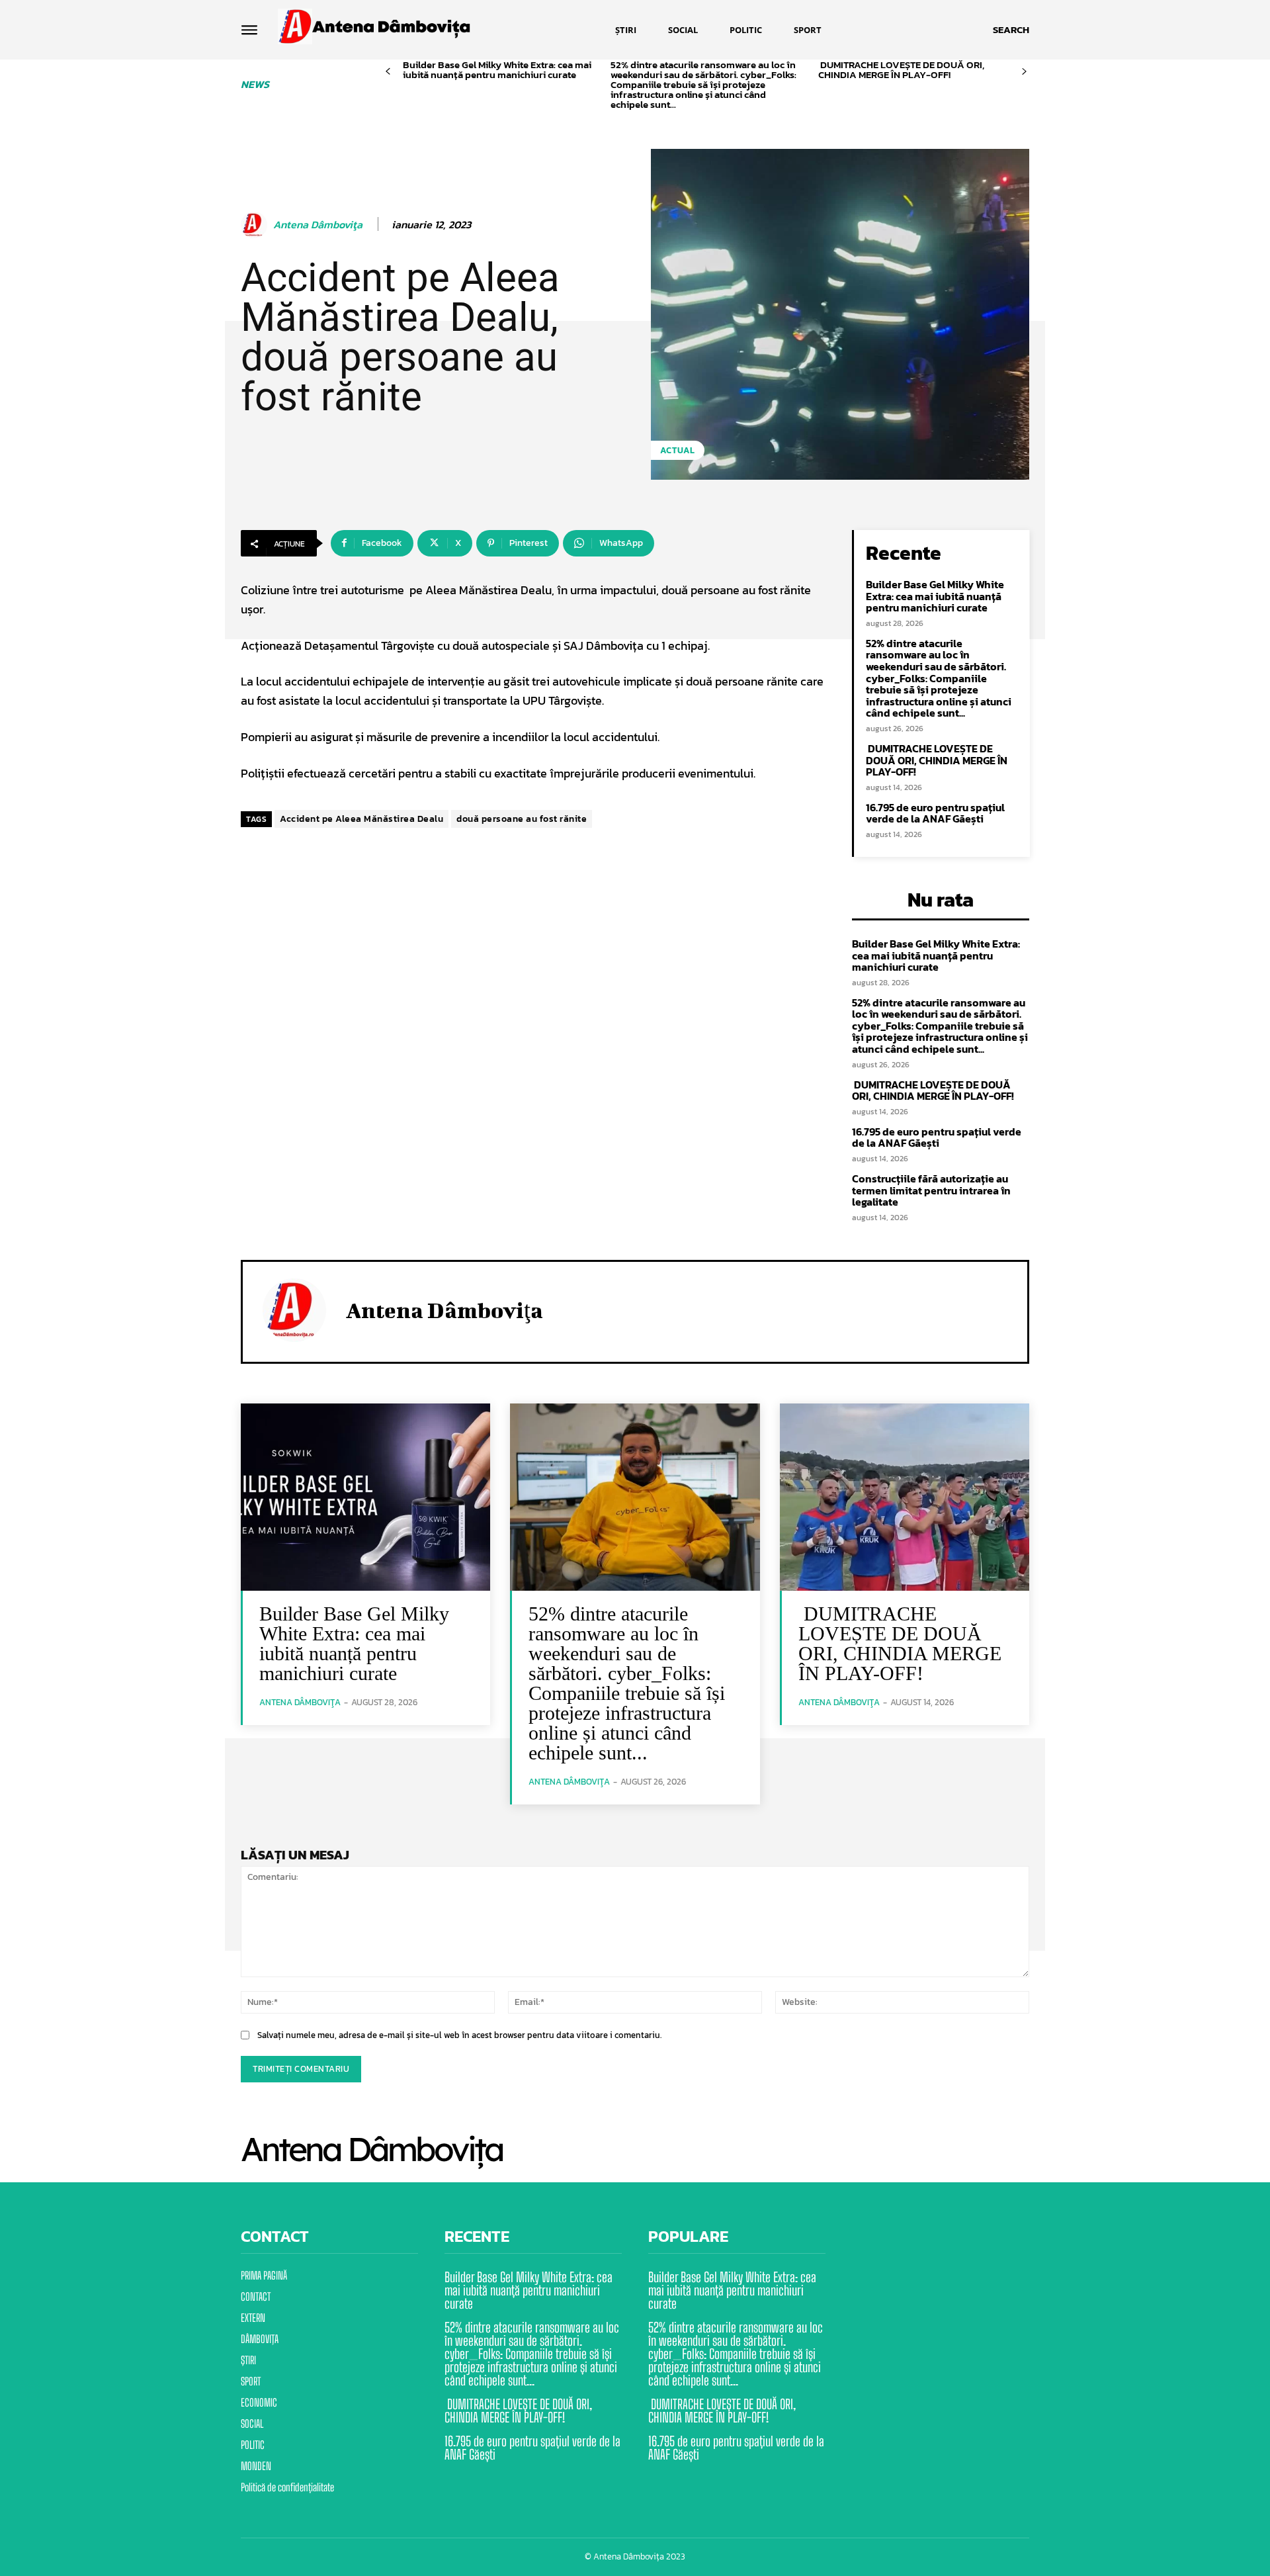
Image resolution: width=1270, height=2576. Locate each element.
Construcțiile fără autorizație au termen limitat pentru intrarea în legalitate (931, 1190)
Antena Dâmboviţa (318, 225)
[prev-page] (388, 72)
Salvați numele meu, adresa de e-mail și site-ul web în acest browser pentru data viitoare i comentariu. (459, 2035)
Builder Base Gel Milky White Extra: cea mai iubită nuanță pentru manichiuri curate (497, 69)
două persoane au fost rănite (522, 819)
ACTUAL (678, 450)
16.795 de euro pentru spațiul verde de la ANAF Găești (935, 813)
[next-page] (1024, 72)
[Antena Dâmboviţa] (256, 225)
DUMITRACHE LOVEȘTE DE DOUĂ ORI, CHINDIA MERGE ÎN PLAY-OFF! (901, 69)
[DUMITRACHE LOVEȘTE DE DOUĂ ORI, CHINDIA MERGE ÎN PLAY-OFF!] (905, 1497)
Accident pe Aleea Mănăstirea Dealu (361, 819)
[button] (1011, 30)
